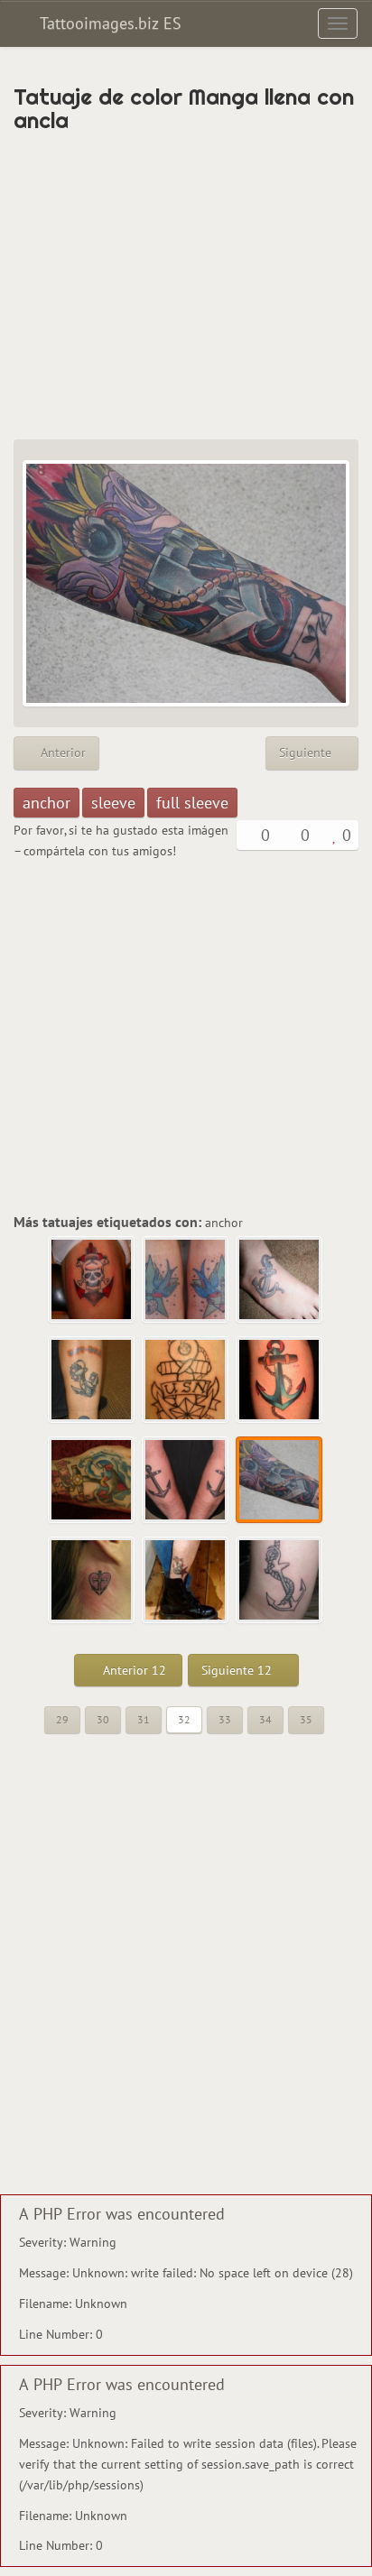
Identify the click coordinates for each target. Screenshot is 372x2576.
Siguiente (307, 752)
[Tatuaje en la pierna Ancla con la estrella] (186, 1581)
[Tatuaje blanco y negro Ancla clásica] (280, 1581)
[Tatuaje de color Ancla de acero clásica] (280, 1380)
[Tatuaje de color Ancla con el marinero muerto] (92, 1280)
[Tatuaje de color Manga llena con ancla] (280, 1481)
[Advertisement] (186, 286)
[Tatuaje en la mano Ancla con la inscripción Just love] (92, 1481)
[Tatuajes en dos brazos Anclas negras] (186, 1481)
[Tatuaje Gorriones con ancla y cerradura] (186, 1280)
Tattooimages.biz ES (108, 23)
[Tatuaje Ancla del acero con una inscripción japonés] (92, 1380)
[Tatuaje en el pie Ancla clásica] (280, 1280)
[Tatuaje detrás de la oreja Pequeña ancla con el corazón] (92, 1581)
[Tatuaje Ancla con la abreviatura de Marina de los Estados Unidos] (186, 1380)
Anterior (61, 752)
